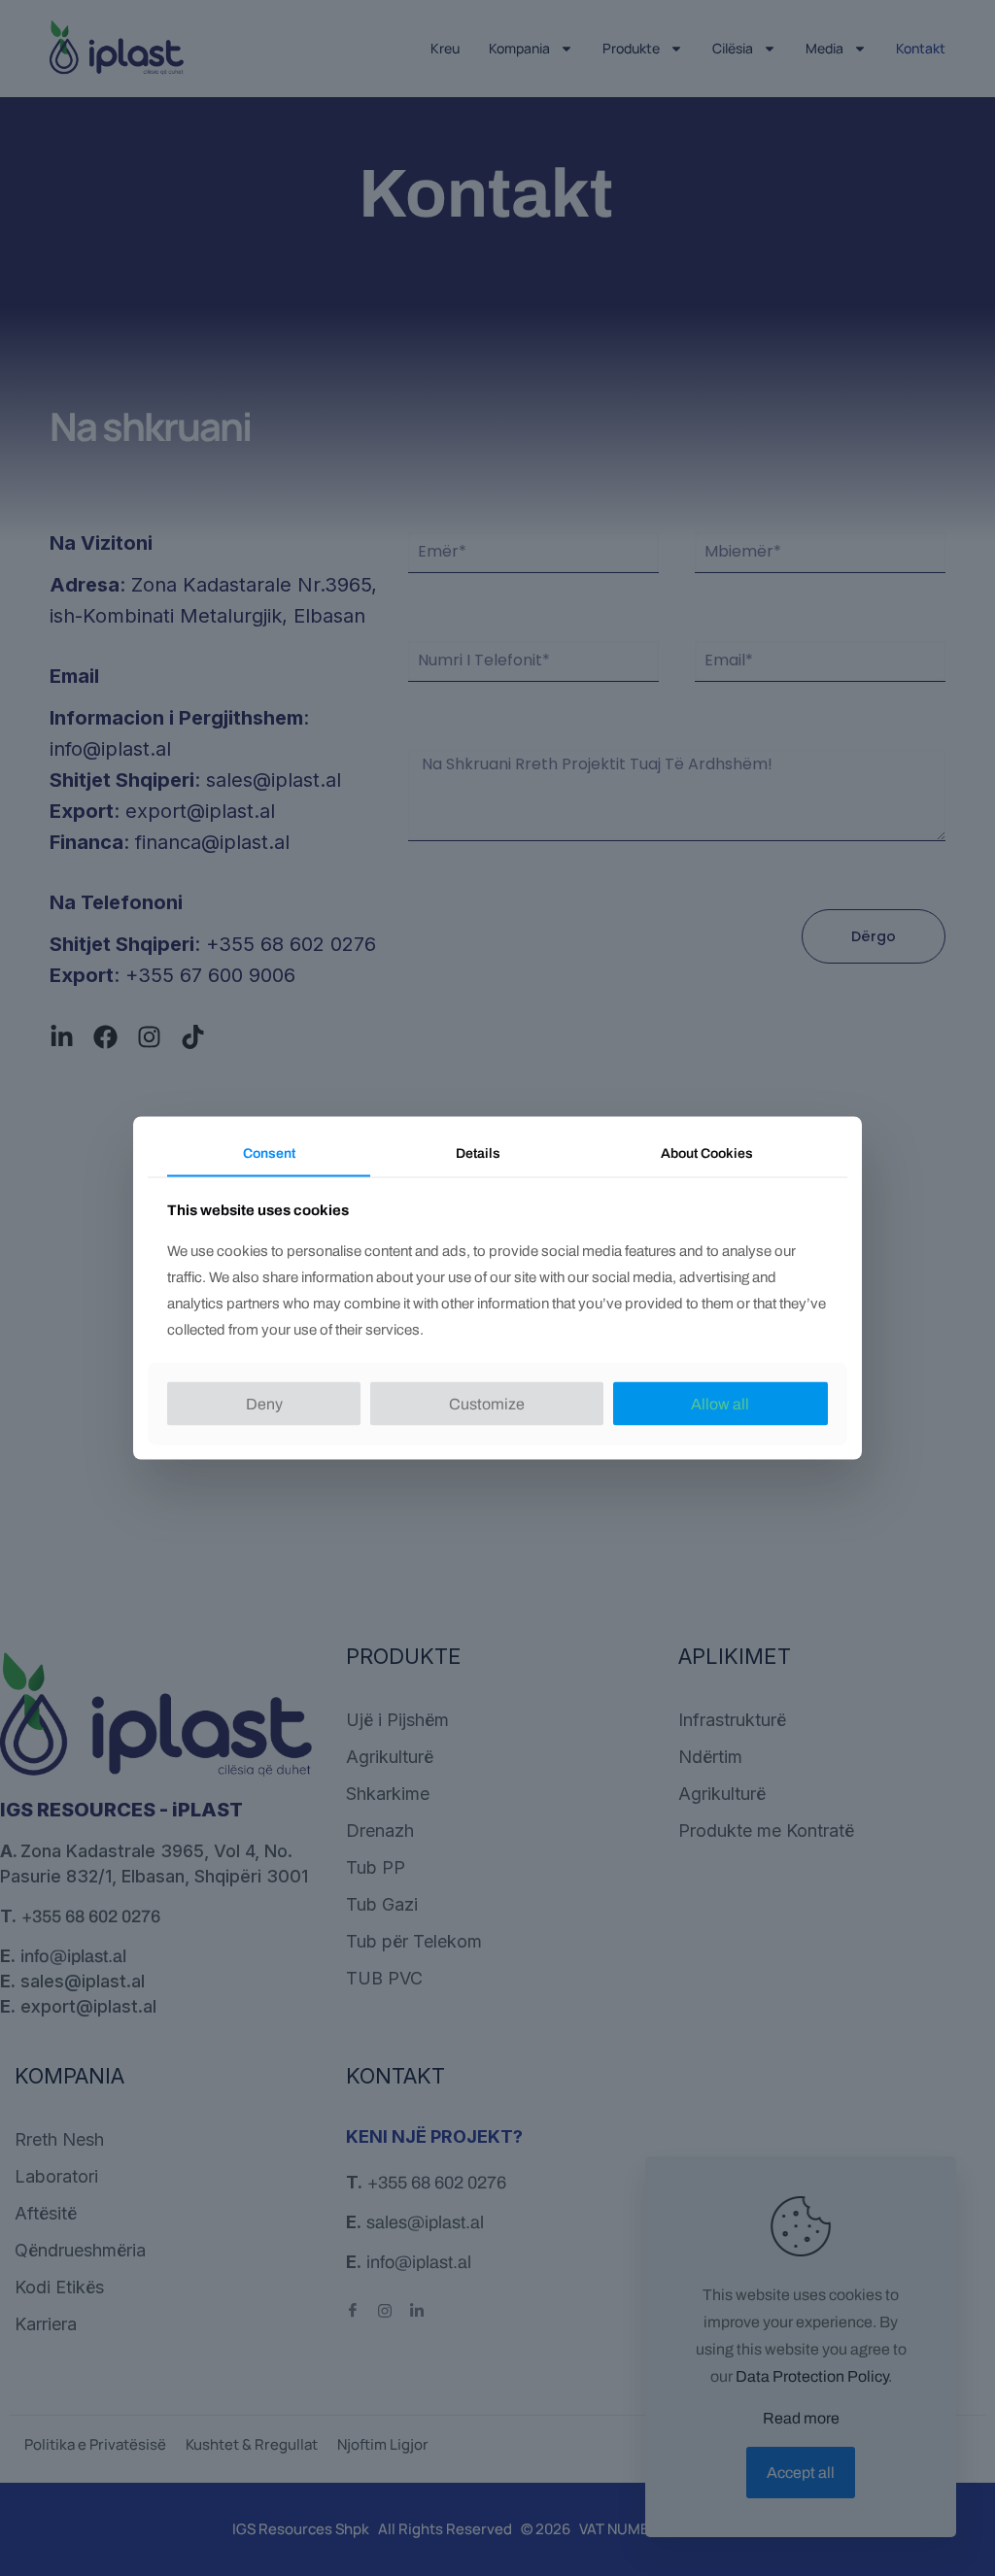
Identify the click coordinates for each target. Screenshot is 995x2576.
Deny (264, 1403)
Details (478, 1153)
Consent (269, 1153)
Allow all (720, 1403)
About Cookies (707, 1153)
